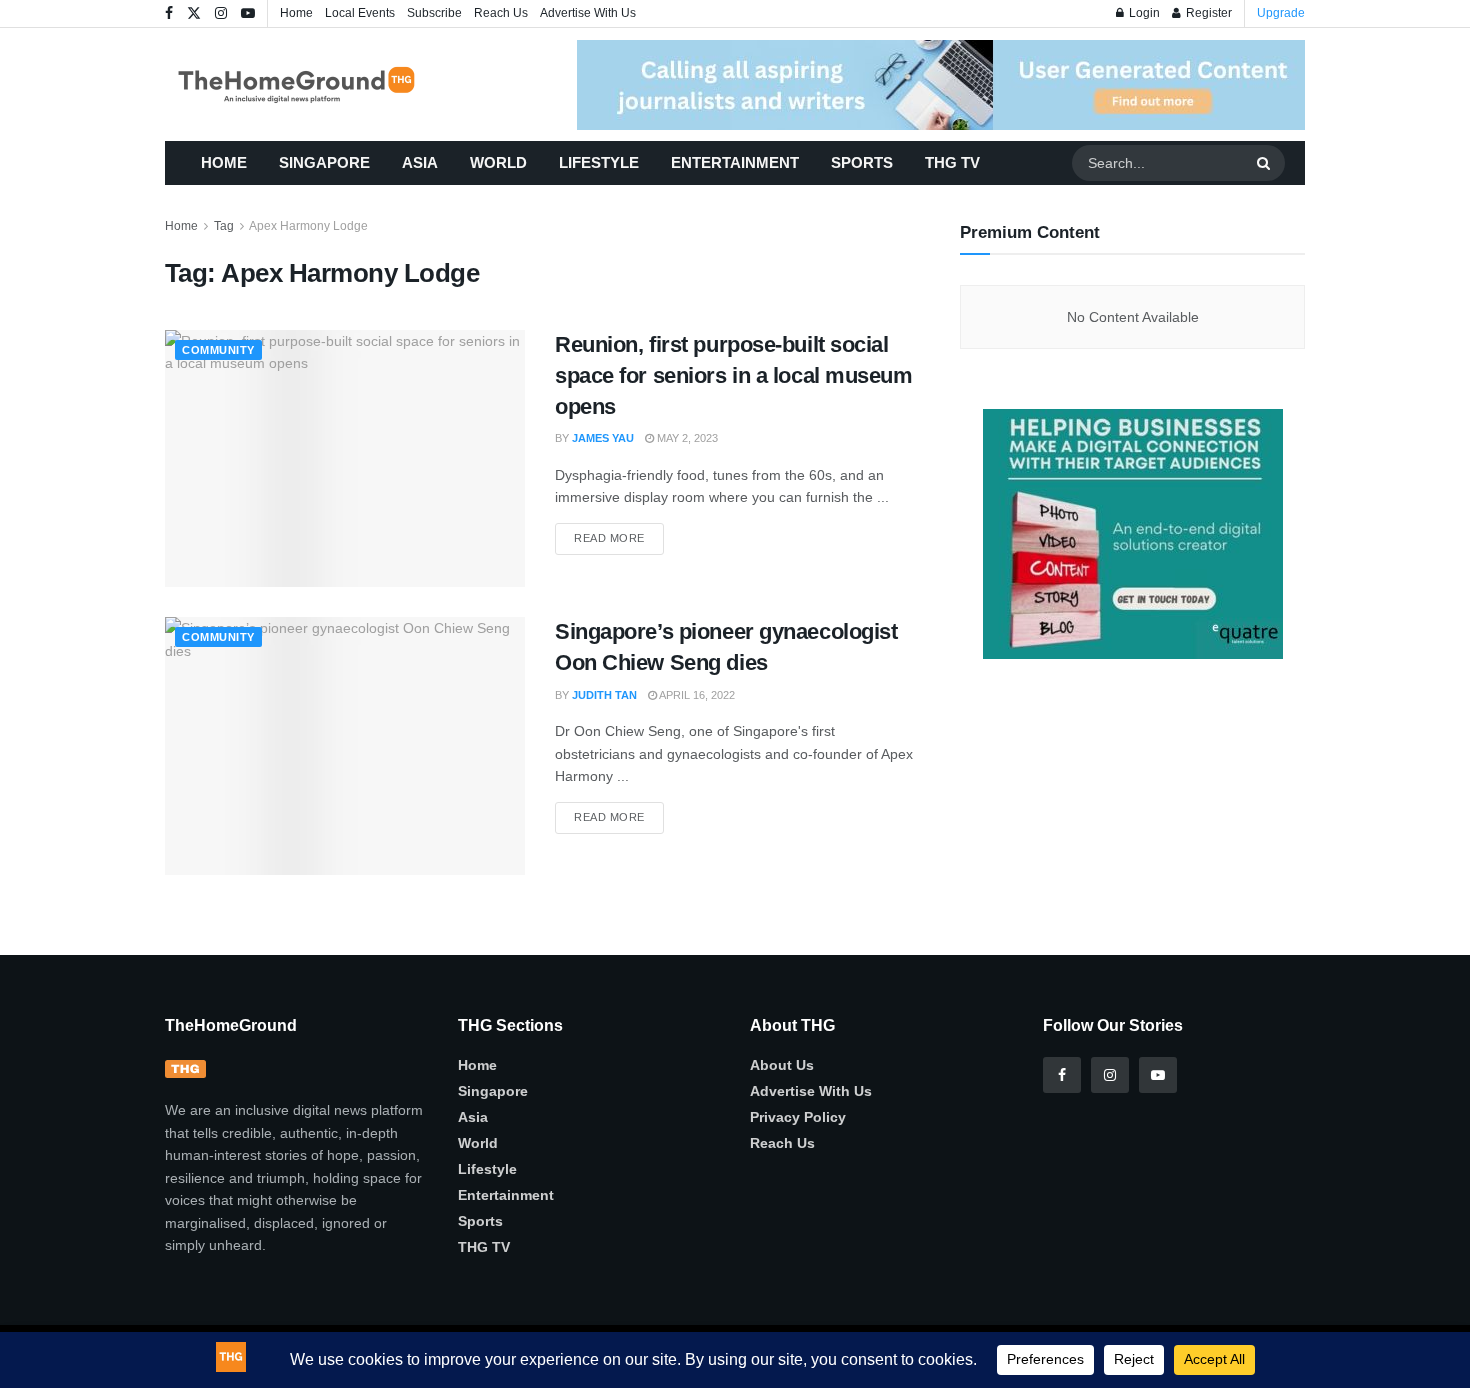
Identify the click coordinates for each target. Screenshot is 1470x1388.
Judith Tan (604, 695)
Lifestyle (599, 162)
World (498, 162)
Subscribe (434, 13)
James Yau (603, 438)
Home (296, 13)
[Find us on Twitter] (194, 14)
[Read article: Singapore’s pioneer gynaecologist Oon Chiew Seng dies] (345, 745)
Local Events (360, 13)
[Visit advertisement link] (941, 85)
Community (218, 350)
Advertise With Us (588, 13)
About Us (782, 1065)
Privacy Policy (798, 1117)
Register (1207, 13)
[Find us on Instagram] (221, 14)
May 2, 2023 (686, 438)
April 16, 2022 (696, 695)
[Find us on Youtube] (248, 14)
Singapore (324, 162)
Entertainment (735, 162)
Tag (224, 226)
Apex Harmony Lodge (308, 226)
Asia (420, 162)
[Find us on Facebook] (169, 14)
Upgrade (1281, 13)
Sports (862, 162)
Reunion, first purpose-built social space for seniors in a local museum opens (734, 375)
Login (1143, 13)
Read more (619, 533)
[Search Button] (1266, 163)
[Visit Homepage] (325, 85)
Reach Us (501, 13)
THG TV (952, 162)
